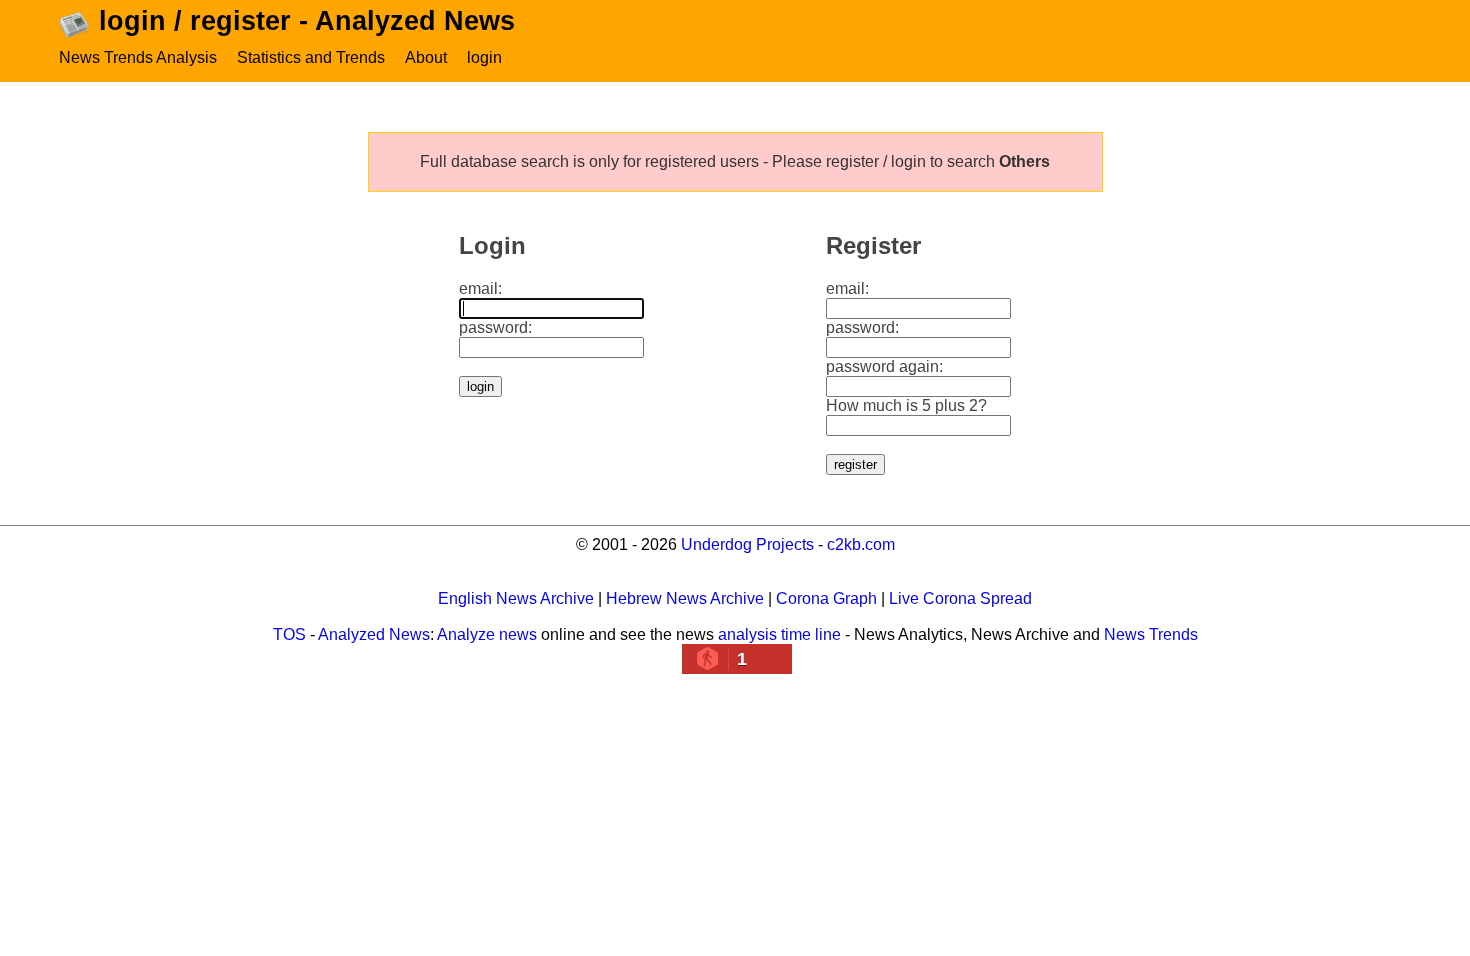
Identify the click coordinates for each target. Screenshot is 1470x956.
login (484, 57)
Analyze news (487, 634)
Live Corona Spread (960, 598)
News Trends (1151, 634)
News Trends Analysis (138, 57)
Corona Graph (826, 598)
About (426, 57)
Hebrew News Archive (685, 598)
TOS (289, 634)
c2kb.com (861, 544)
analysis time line (779, 634)
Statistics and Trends (311, 57)
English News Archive (516, 598)
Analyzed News (374, 634)
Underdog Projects (747, 544)
